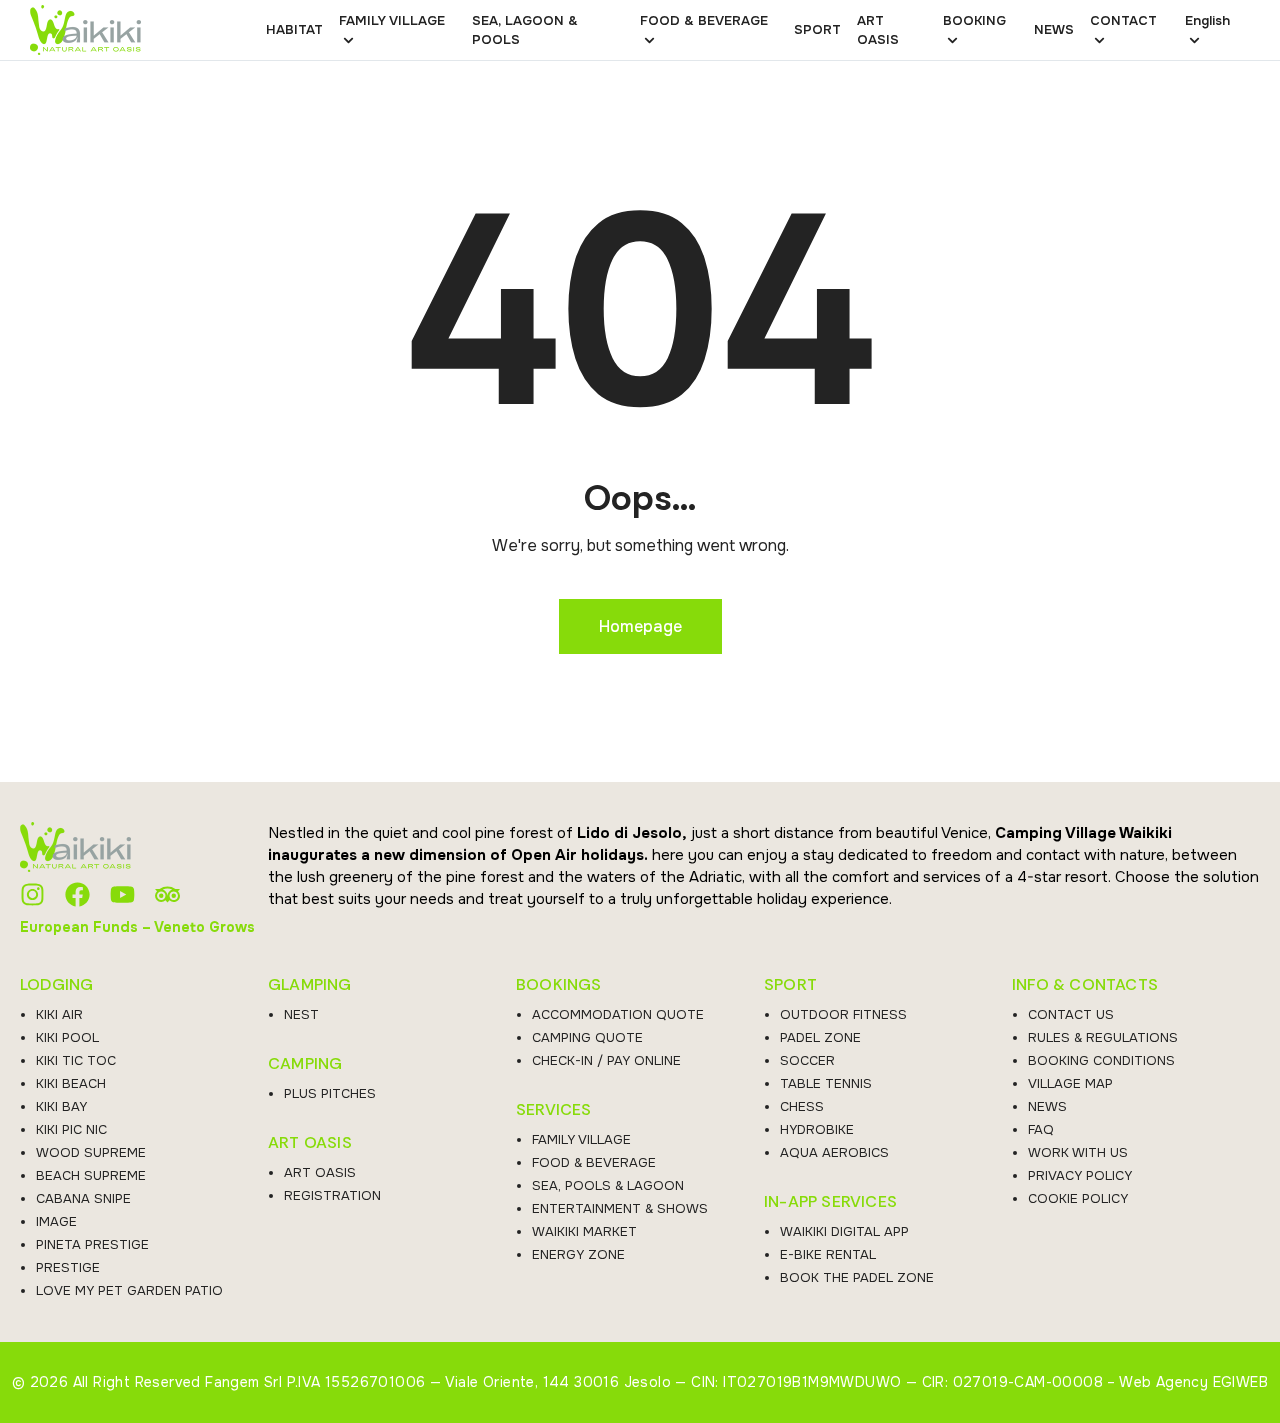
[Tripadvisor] (167, 894)
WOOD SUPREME (91, 1152)
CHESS (802, 1106)
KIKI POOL (67, 1037)
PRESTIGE (68, 1267)
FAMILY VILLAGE (581, 1139)
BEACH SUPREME (91, 1175)
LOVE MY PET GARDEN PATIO (129, 1290)
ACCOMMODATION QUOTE (618, 1014)
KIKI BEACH (71, 1083)
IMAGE (56, 1221)
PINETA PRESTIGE (92, 1244)
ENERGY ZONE (578, 1254)
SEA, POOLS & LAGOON (608, 1185)
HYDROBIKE (817, 1129)
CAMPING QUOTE (587, 1037)
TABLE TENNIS (826, 1083)
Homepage (640, 626)
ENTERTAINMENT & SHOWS (620, 1208)
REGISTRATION (332, 1195)
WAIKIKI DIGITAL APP (844, 1231)
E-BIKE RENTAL (828, 1254)
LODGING (56, 985)
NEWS (1047, 1106)
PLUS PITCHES (330, 1093)
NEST (301, 1014)
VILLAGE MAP (1070, 1083)
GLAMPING (310, 985)
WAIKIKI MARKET (584, 1231)
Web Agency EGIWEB (1193, 1382)
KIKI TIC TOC (76, 1060)
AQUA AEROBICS (834, 1152)
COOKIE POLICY (1078, 1198)
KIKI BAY (61, 1106)
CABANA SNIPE (83, 1198)
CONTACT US (1071, 1014)
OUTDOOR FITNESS (843, 1014)
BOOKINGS (559, 985)
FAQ (1041, 1129)
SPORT (790, 985)
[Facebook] (77, 894)
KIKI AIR (59, 1014)
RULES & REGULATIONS (1103, 1037)
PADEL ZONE (820, 1037)
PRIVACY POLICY (1080, 1175)
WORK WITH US (1078, 1152)
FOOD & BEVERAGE (594, 1162)
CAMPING (305, 1064)
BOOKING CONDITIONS (1101, 1060)
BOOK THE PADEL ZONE (857, 1277)
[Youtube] (122, 894)
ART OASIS (310, 1143)
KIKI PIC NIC (71, 1129)
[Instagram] (32, 894)
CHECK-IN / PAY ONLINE (606, 1060)
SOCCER (807, 1060)
